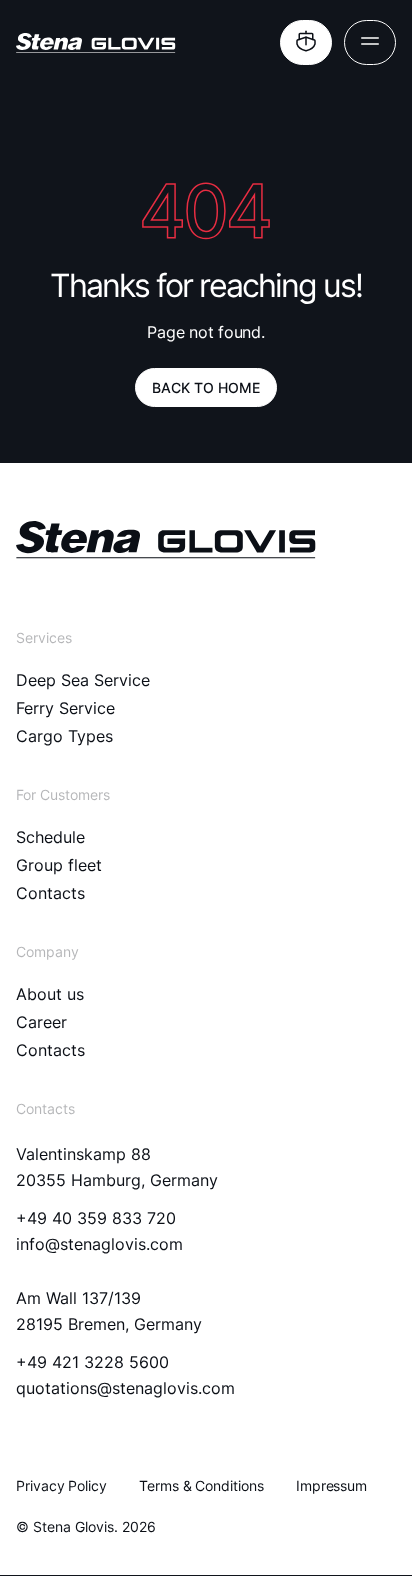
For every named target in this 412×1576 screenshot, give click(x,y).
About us (50, 994)
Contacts (50, 893)
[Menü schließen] (370, 42)
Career (41, 1022)
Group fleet (59, 865)
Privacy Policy (61, 1485)
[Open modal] (306, 42)
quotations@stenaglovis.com (125, 1388)
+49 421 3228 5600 (92, 1362)
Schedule (50, 837)
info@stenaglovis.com (99, 1244)
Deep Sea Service (83, 680)
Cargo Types (64, 736)
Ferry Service (65, 708)
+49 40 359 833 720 (96, 1218)
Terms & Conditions (201, 1485)
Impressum (331, 1485)
